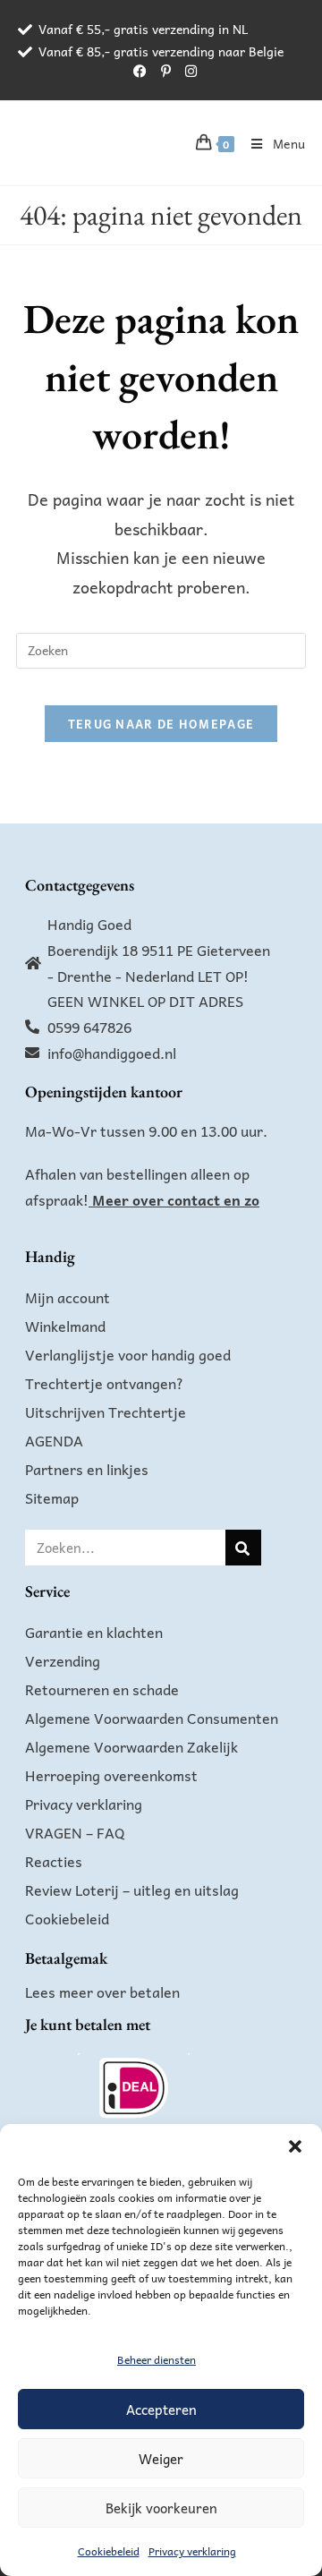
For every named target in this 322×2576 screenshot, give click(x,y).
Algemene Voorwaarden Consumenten (152, 1718)
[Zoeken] (243, 1548)
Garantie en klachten (94, 1632)
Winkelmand (65, 1326)
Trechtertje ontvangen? (104, 1383)
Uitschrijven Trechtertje (106, 1412)
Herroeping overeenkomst (111, 1775)
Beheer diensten (157, 2359)
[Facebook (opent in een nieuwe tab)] (140, 71)
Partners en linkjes (87, 1469)
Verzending (63, 1660)
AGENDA (54, 1440)
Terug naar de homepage (161, 724)
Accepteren (161, 2410)
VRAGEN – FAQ (75, 1832)
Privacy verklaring (192, 2551)
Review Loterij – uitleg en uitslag (132, 1889)
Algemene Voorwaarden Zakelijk (131, 1746)
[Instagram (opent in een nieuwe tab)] (187, 71)
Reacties (54, 1861)
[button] (295, 2146)
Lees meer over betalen (102, 1992)
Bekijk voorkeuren (161, 2508)
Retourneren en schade (102, 1689)
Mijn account (68, 1297)
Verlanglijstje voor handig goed (128, 1354)
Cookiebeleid (109, 2551)
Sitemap (52, 1497)
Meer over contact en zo (176, 1199)
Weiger (161, 2459)
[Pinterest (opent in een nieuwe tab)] (166, 71)
